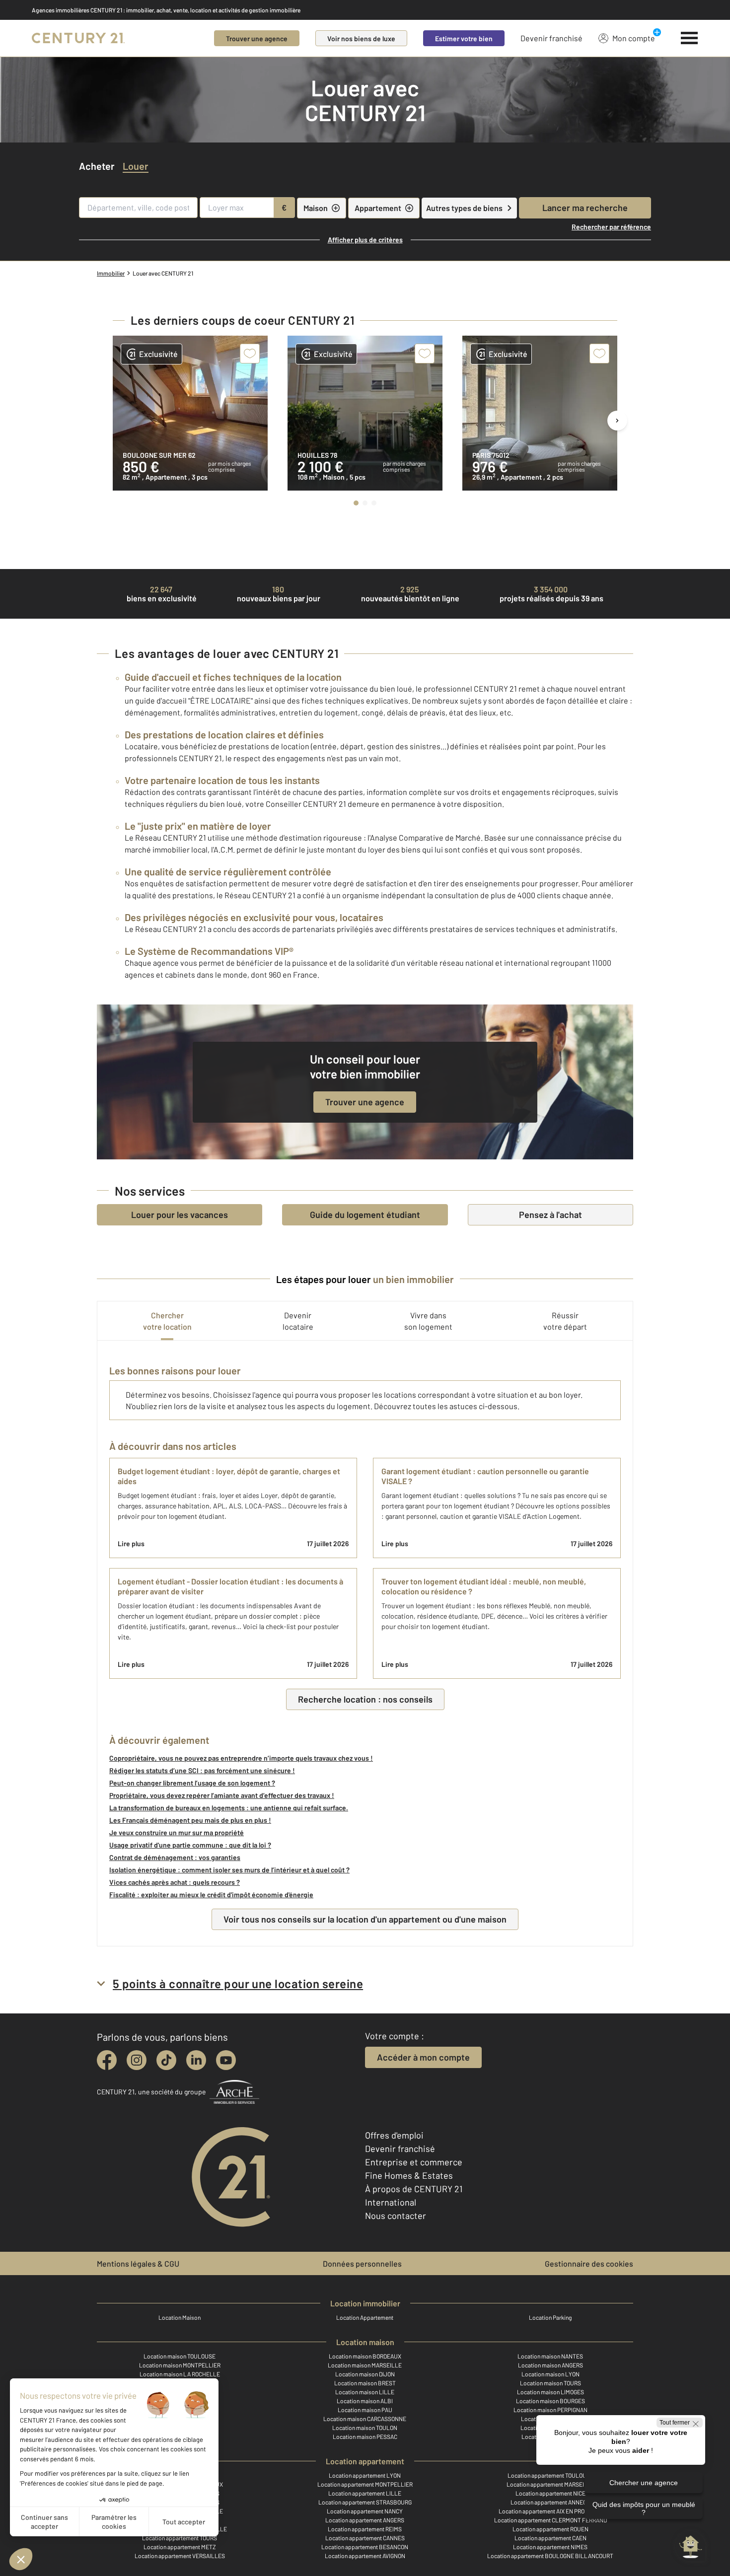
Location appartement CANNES (365, 2538)
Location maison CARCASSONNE (365, 2419)
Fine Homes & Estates (409, 2175)
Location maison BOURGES (550, 2401)
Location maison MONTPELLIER (180, 2365)
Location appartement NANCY (365, 2511)
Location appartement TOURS (180, 2538)
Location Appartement (365, 2317)
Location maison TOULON (365, 2428)
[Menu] (690, 38)
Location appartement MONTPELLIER (365, 2484)
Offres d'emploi (394, 2135)
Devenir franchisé (551, 38)
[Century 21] (78, 38)
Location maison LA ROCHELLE (180, 2374)
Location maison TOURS (550, 2383)
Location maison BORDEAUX (365, 2356)
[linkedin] (196, 2060)
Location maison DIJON (365, 2374)
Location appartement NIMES (550, 2547)
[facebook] (107, 2060)
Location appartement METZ (180, 2547)
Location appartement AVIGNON (365, 2556)
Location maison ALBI (365, 2401)
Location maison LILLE (365, 2392)
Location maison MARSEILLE (365, 2365)
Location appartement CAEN (550, 2538)
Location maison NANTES (550, 2356)
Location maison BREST (365, 2383)
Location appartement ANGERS (365, 2520)
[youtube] (226, 2060)
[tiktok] (166, 2060)
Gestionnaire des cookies (589, 2263)
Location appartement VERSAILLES (180, 2556)
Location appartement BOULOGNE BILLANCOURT (550, 2556)
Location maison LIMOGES (550, 2392)
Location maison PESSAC (365, 2436)
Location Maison (180, 2317)
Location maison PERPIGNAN (550, 2410)
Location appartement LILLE (365, 2493)
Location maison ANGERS (550, 2365)
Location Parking (550, 2317)
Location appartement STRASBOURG (365, 2502)
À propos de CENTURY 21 (414, 2189)
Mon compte (634, 38)
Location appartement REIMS (365, 2529)
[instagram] (137, 2060)
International (391, 2202)
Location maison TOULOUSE (180, 2356)
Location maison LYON (550, 2374)
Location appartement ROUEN (550, 2529)
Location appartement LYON (365, 2475)
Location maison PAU (365, 2410)
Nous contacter (396, 2216)
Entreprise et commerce (414, 2162)
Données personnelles (362, 2263)
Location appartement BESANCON (365, 2547)
